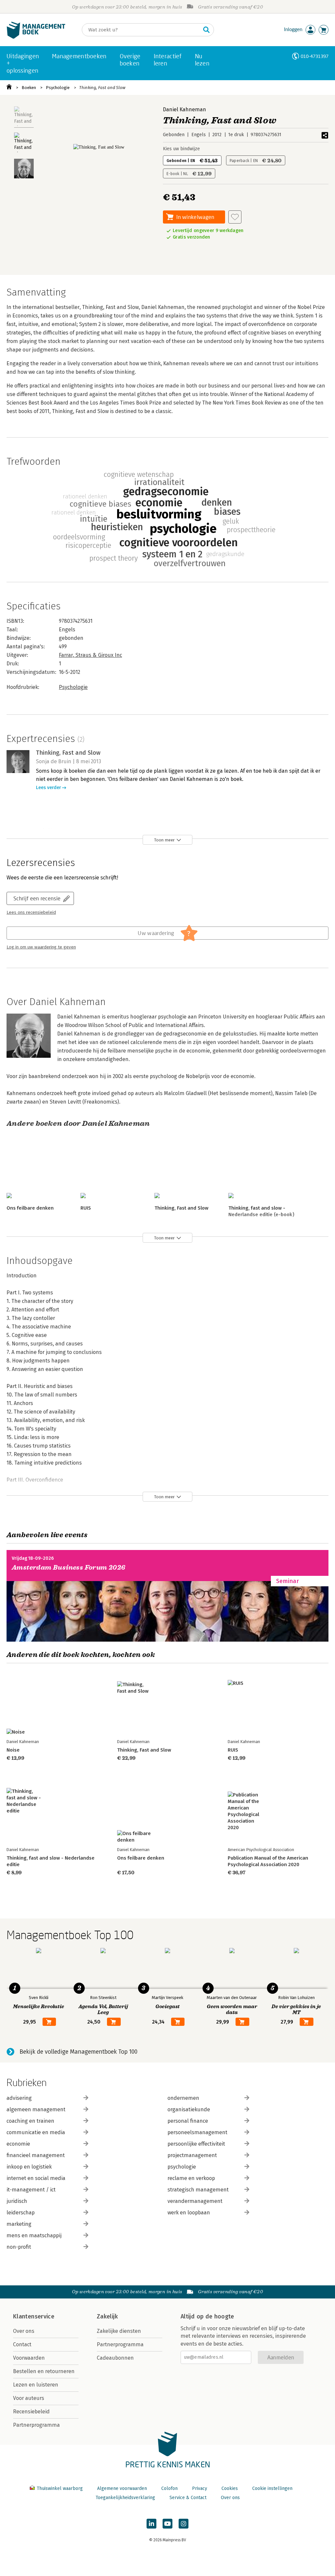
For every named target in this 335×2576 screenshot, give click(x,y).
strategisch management (198, 2190)
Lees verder (48, 788)
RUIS (86, 1208)
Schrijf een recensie (37, 898)
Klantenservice (34, 2316)
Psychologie (58, 88)
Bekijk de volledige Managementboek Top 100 (79, 2052)
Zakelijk (107, 2316)
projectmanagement (192, 2155)
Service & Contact (188, 2498)
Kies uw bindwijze (181, 149)
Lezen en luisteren (36, 2385)
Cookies (230, 2488)
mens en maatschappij (34, 2235)
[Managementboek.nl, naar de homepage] (36, 37)
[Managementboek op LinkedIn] (151, 2524)
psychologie (182, 2167)
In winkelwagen (195, 217)
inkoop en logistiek (29, 2167)
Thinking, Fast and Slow (102, 88)
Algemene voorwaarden (122, 2488)
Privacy (200, 2488)
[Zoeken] (206, 30)
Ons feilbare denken (30, 1208)
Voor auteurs (29, 2398)
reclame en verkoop (191, 2178)
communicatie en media (36, 2132)
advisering (19, 2098)
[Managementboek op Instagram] (184, 2524)
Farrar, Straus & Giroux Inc (90, 655)
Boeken (29, 88)
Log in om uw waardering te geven (41, 947)
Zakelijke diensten (119, 2331)
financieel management (36, 2155)
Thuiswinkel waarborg (60, 2488)
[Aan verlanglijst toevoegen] (235, 217)
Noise (13, 1750)
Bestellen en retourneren (44, 2371)
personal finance (188, 2121)
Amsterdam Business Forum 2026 (69, 1567)
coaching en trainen (30, 2121)
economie (18, 2144)
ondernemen (183, 2098)
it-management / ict (31, 2190)
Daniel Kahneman (185, 109)
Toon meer (164, 840)
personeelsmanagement (197, 2132)
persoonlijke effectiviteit (196, 2144)
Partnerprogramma (36, 2425)
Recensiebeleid (31, 2412)
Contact (22, 2344)
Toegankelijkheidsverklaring (125, 2498)
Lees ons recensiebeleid (31, 912)
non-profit (19, 2247)
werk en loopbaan (189, 2213)
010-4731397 (315, 56)
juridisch (17, 2201)
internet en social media (36, 2178)
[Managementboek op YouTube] (167, 2524)
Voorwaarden (29, 2358)
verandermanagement (195, 2201)
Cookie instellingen (272, 2488)
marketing (19, 2224)
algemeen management (36, 2109)
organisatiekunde (189, 2109)
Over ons (24, 2331)
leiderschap (21, 2213)
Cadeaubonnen (115, 2358)
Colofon (169, 2488)
